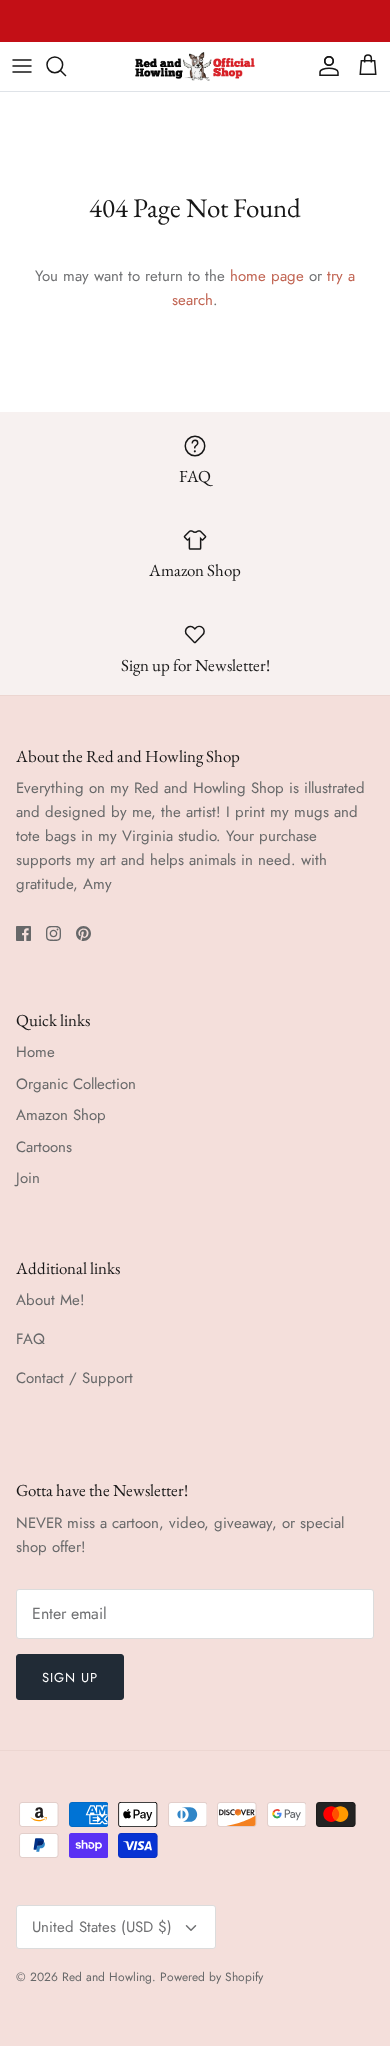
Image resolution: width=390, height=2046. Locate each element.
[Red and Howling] (195, 66)
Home (35, 1052)
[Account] (324, 66)
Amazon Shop (61, 1115)
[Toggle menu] (22, 66)
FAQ (30, 1339)
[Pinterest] (83, 933)
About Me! (50, 1300)
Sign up (70, 1677)
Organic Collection (76, 1084)
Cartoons (44, 1147)
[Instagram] (53, 933)
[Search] (66, 66)
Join (28, 1178)
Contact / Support (74, 1378)
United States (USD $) (102, 1927)
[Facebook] (23, 933)
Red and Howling (107, 1977)
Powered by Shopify (211, 1977)
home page (267, 276)
